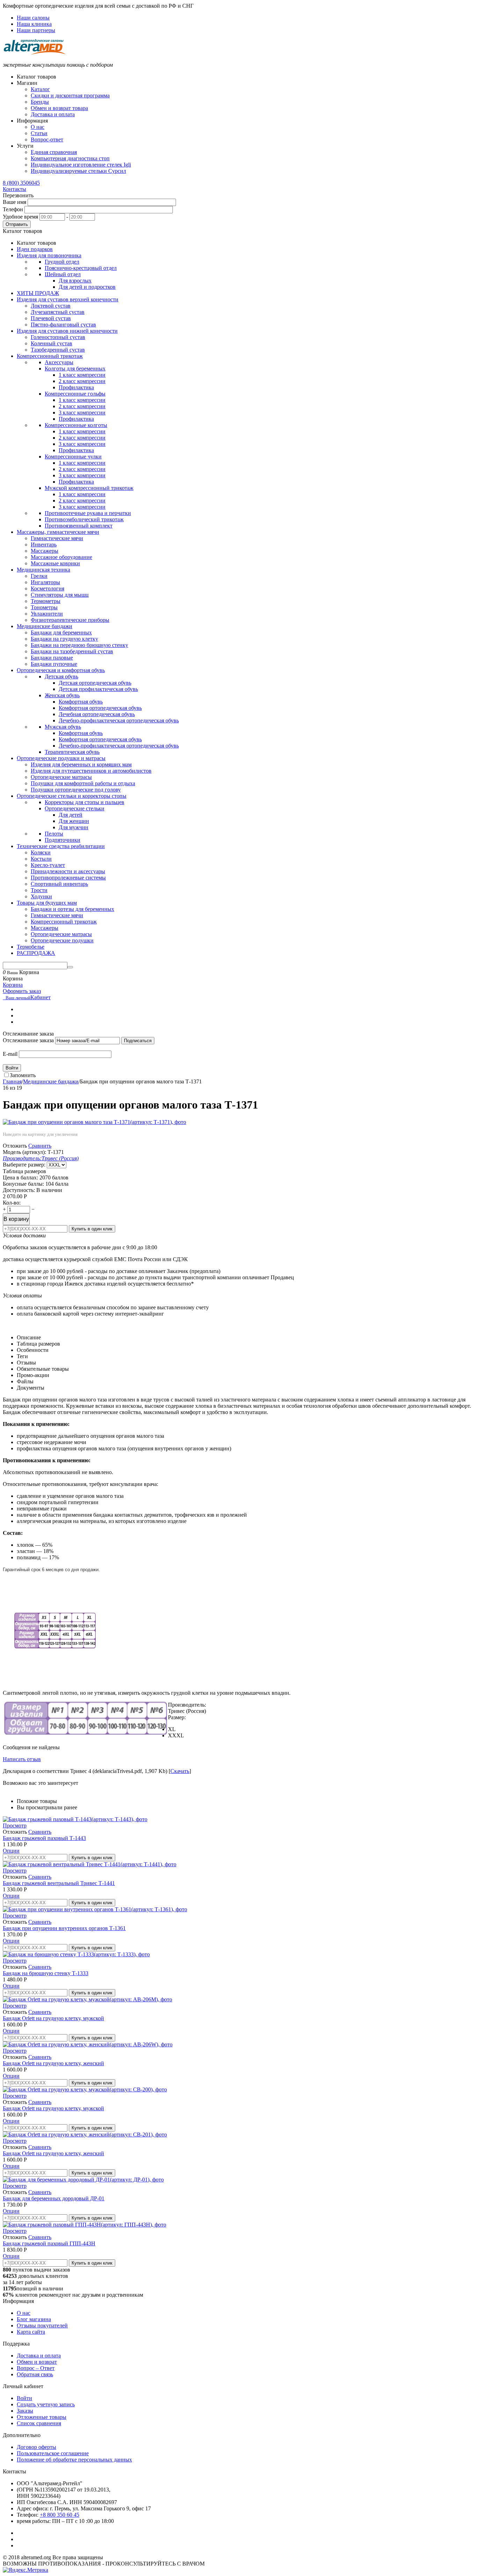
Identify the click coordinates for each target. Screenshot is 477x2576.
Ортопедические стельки (75, 808)
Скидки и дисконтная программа (70, 95)
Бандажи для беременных (61, 632)
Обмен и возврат (37, 2362)
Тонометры (44, 607)
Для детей (71, 815)
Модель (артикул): (24, 1152)
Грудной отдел (62, 262)
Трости (39, 890)
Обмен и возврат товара (59, 108)
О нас (38, 127)
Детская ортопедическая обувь (95, 683)
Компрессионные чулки (73, 457)
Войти (12, 1068)
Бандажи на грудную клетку (64, 639)
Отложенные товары (42, 2417)
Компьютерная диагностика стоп (70, 158)
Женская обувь (62, 695)
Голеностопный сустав (58, 337)
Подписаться (138, 1041)
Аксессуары (59, 362)
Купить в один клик (92, 1229)
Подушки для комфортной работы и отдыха (83, 783)
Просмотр (15, 1826)
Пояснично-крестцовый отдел (81, 268)
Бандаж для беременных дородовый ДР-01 (54, 2198)
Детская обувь (61, 676)
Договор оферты (36, 2447)
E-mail (10, 1054)
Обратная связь (35, 2374)
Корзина (13, 985)
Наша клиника (34, 24)
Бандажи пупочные (54, 664)
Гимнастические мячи (57, 538)
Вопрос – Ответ (36, 2368)
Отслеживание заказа (28, 1040)
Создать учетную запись (46, 2404)
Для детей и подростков (87, 287)
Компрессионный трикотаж (64, 922)
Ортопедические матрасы (61, 777)
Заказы (25, 2411)
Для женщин (74, 821)
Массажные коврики (55, 563)
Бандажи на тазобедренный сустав (72, 651)
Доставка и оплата (53, 114)
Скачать (180, 1771)
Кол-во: (12, 1203)
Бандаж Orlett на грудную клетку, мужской (53, 2018)
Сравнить (40, 1146)
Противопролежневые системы (68, 878)
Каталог (40, 89)
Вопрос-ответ (47, 139)
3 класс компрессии (82, 413)
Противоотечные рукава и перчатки (88, 513)
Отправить (17, 224)
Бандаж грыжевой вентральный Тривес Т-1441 (59, 1883)
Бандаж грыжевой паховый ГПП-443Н (49, 2243)
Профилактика (76, 387)
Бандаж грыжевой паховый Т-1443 (44, 1838)
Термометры (46, 601)
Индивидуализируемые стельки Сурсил (78, 171)
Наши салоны (33, 18)
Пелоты (54, 834)
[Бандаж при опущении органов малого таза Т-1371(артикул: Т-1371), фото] (94, 1122)
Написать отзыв (22, 1759)
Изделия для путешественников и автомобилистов (91, 771)
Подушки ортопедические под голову (76, 790)
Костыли (41, 859)
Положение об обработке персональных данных (74, 2460)
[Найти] (70, 967)
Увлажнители (47, 614)
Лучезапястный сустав (58, 312)
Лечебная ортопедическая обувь (97, 714)
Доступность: (19, 1190)
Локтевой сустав (51, 306)
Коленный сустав (52, 343)
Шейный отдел (63, 274)
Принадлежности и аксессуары (68, 871)
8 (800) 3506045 (21, 183)
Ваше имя (14, 202)
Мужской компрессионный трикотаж (89, 488)
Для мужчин (74, 827)
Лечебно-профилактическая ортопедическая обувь (119, 720)
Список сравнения (39, 2423)
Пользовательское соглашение (53, 2453)
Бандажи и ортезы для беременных (72, 909)
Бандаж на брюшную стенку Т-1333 (46, 1973)
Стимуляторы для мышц (60, 595)
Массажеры (45, 551)
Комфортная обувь (81, 702)
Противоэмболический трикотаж (84, 519)
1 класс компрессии (82, 375)
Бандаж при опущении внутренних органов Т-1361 (64, 1928)
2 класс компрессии (82, 381)
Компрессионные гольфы (75, 394)
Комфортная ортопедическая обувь (100, 708)
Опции (11, 1851)
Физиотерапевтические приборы (70, 620)
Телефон (13, 209)
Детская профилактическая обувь (98, 689)
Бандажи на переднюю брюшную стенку (79, 645)
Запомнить (23, 1075)
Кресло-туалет (48, 865)
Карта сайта (31, 2332)
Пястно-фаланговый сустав (63, 325)
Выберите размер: (24, 1165)
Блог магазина (34, 2319)
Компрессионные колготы (76, 425)
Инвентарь (44, 544)
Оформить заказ (22, 991)
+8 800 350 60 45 (60, 2515)
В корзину (16, 1219)
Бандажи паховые (52, 658)
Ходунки (41, 896)
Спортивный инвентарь (59, 884)
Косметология (47, 588)
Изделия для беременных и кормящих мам (81, 764)
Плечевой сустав (51, 318)
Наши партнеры (36, 30)
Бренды (40, 102)
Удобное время (20, 217)
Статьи (39, 133)
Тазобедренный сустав (58, 350)
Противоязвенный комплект (79, 526)
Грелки (39, 576)
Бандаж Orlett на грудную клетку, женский (53, 2063)
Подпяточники (63, 840)
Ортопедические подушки (62, 940)
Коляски (41, 852)
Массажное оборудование (61, 557)
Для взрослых (75, 281)
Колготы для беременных (75, 369)
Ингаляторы (45, 582)
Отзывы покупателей (42, 2325)
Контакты (14, 189)
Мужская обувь (63, 727)
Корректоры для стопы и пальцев (85, 802)
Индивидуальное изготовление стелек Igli (81, 165)
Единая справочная (54, 152)
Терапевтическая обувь (72, 752)
